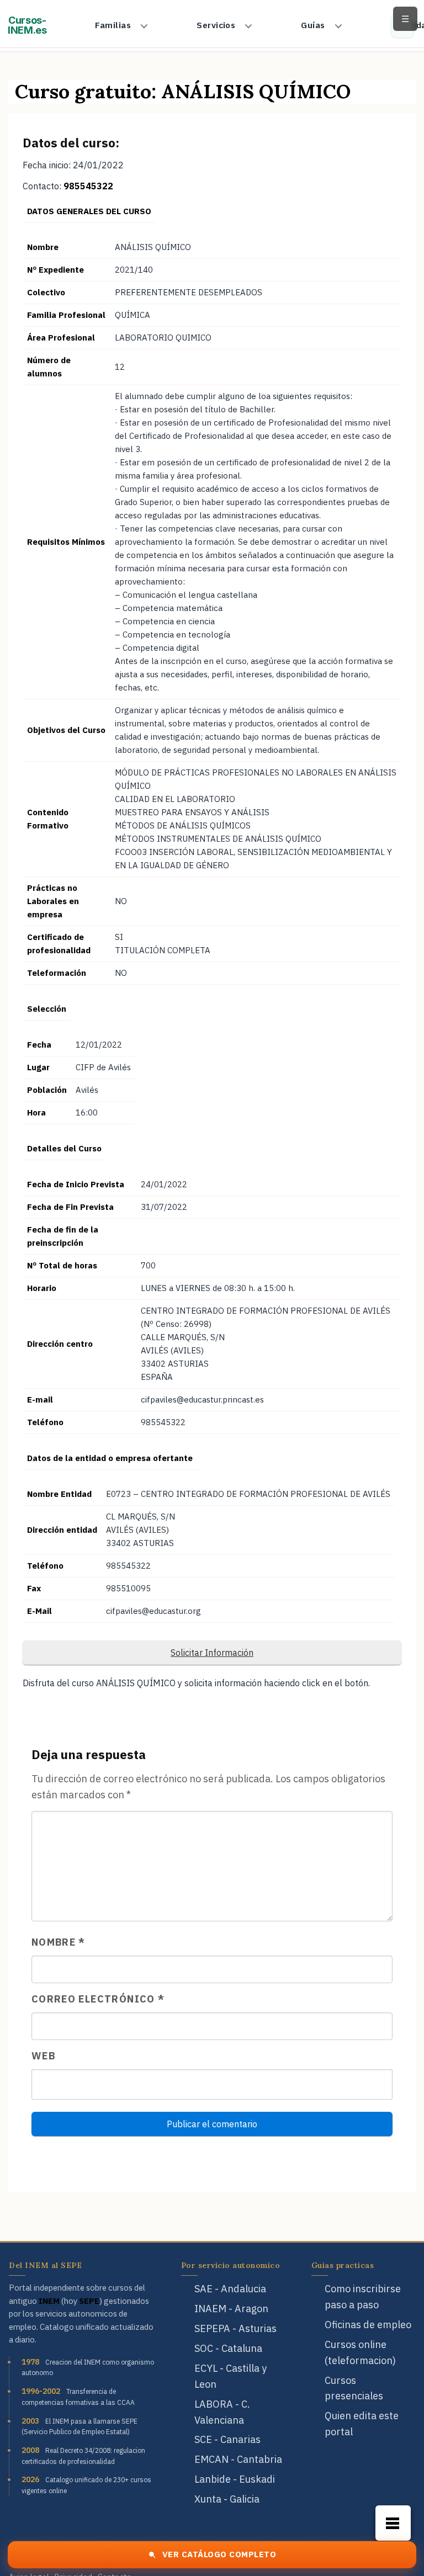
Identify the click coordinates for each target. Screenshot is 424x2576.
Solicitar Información (212, 1653)
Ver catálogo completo (219, 2554)
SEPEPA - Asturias (235, 2328)
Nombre (59, 1942)
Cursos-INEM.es (27, 25)
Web (43, 2056)
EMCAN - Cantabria (238, 2459)
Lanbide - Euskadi (235, 2479)
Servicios (216, 25)
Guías (313, 25)
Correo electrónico (98, 1999)
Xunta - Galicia (227, 2499)
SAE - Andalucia (230, 2289)
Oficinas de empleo (368, 2325)
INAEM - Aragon (231, 2309)
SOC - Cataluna (228, 2348)
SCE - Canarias (227, 2439)
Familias (113, 25)
